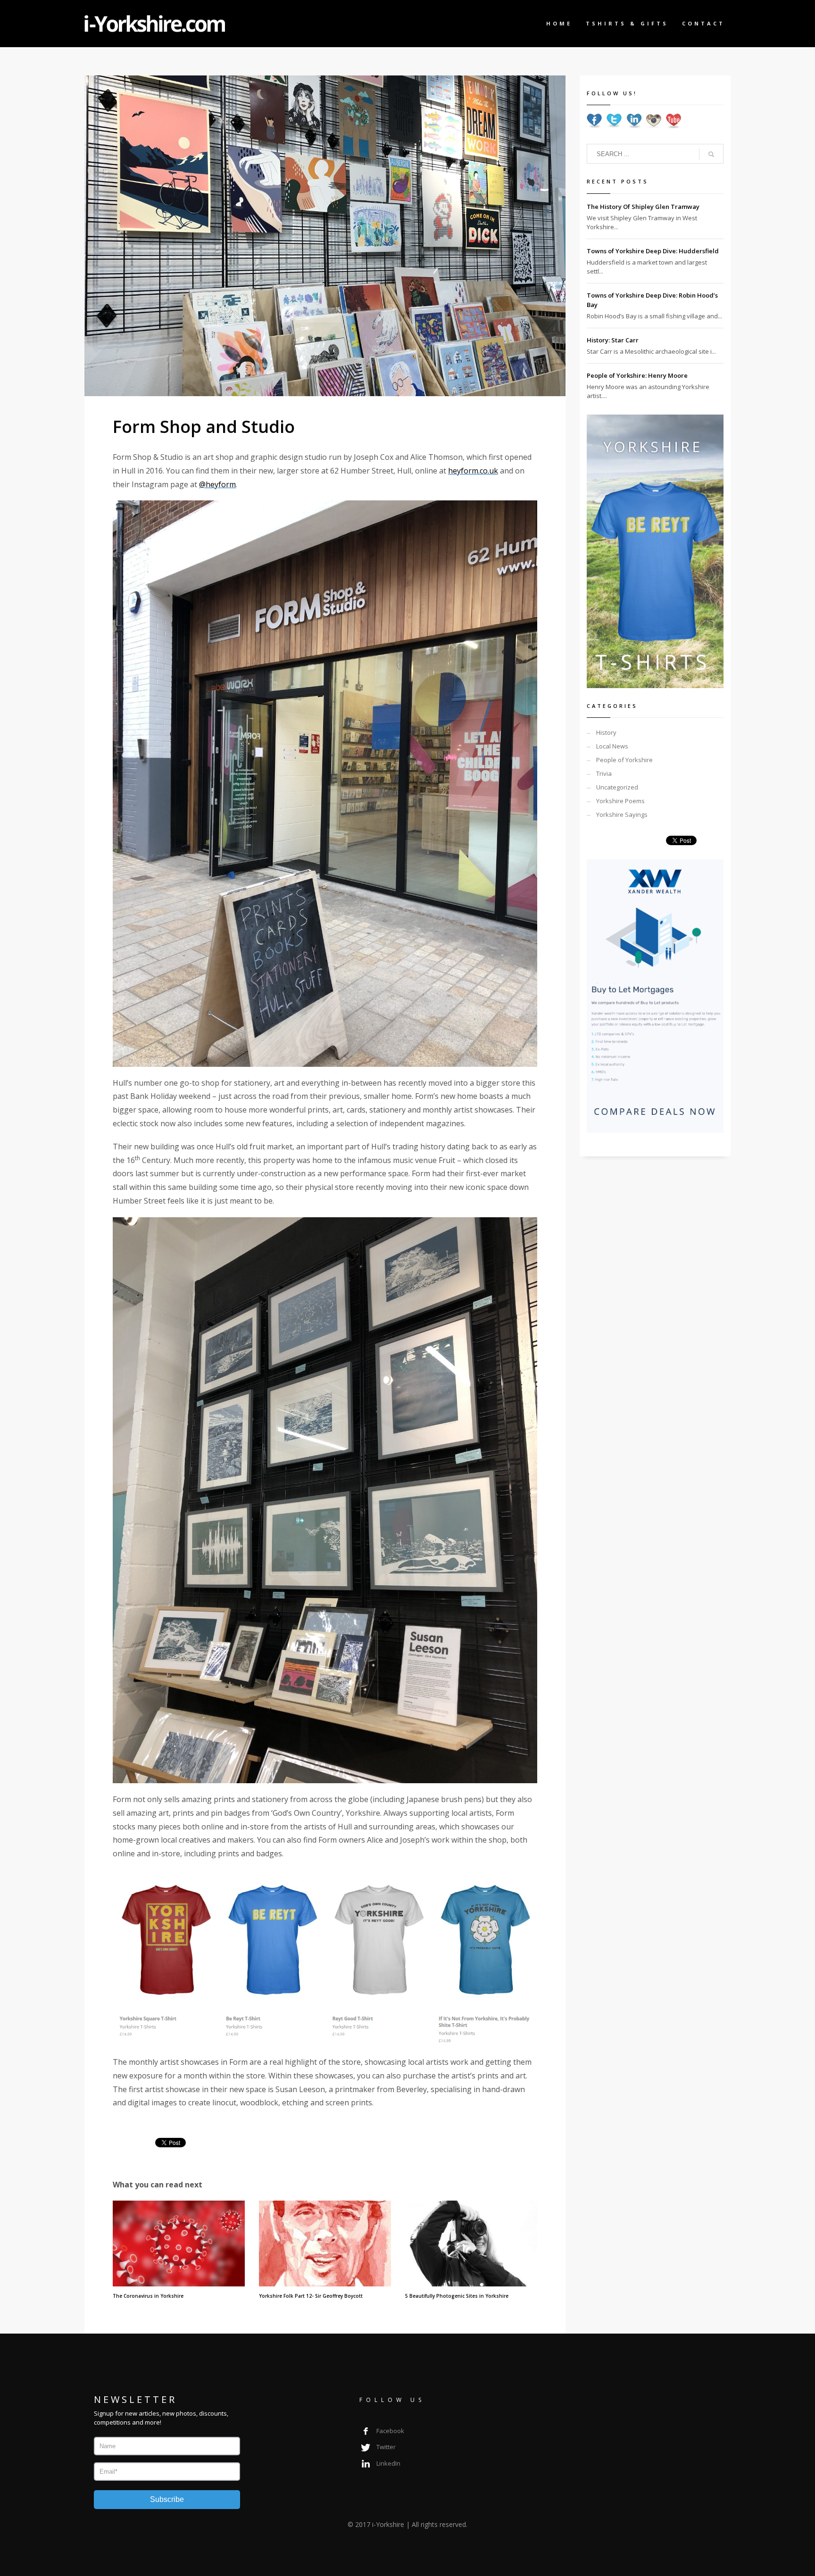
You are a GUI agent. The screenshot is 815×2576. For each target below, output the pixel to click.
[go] (711, 154)
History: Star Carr (613, 340)
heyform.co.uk (473, 471)
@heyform (217, 484)
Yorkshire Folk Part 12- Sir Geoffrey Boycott (311, 2296)
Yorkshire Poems (620, 801)
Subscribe (167, 2499)
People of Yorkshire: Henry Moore (637, 375)
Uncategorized (617, 787)
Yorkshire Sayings (622, 814)
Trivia (604, 773)
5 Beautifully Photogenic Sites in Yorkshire (457, 2296)
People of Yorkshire (624, 760)
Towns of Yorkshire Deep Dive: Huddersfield (653, 251)
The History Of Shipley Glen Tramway (643, 207)
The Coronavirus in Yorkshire (148, 2296)
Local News (612, 746)
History (606, 732)
